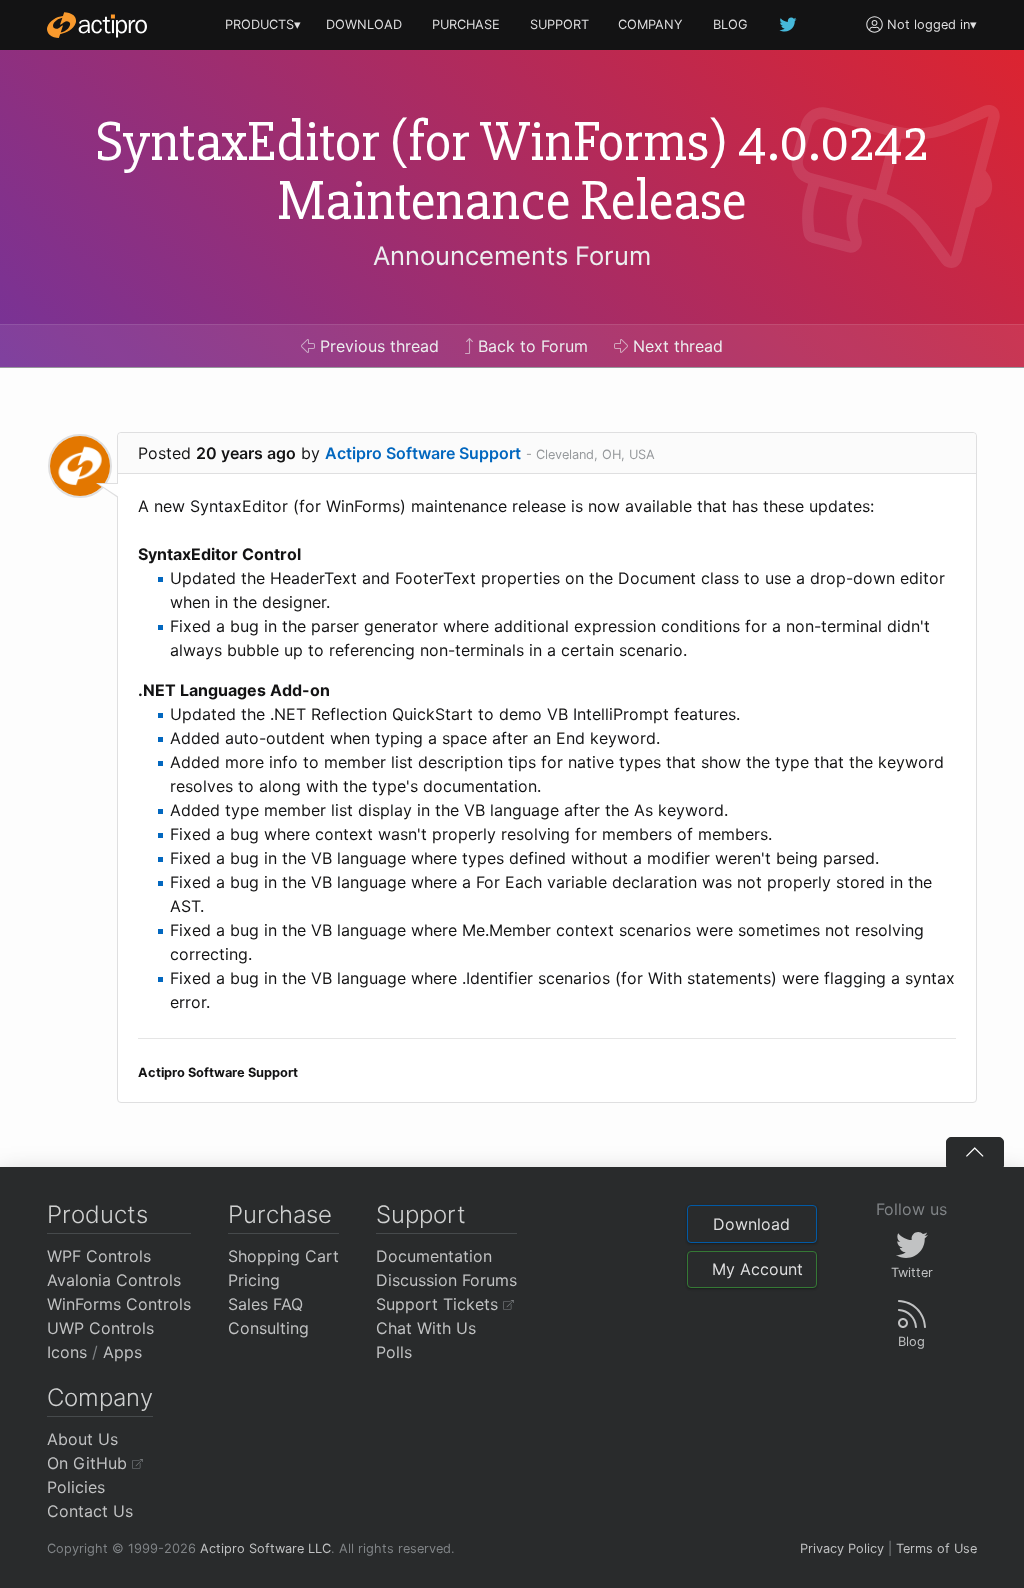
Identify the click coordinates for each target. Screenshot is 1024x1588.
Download (751, 1224)
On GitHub (89, 1463)
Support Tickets (439, 1304)
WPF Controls (99, 1256)
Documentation (434, 1256)
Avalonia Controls (114, 1280)
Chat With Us (426, 1328)
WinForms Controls (119, 1304)
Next (675, 346)
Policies (76, 1487)
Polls (394, 1352)
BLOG (730, 24)
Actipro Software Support (423, 453)
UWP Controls (100, 1328)
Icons (67, 1352)
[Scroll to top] (975, 1152)
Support (421, 1214)
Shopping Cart (283, 1256)
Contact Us (90, 1511)
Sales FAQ (265, 1304)
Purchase (280, 1214)
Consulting (268, 1328)
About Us (82, 1439)
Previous (377, 346)
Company (100, 1397)
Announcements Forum (512, 255)
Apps (122, 1352)
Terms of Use (936, 1548)
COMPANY (650, 24)
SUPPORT (559, 24)
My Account (757, 1269)
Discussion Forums (446, 1280)
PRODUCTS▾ (263, 24)
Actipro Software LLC (265, 1548)
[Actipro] (97, 25)
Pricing (254, 1280)
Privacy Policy (842, 1548)
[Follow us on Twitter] (789, 24)
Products (97, 1214)
